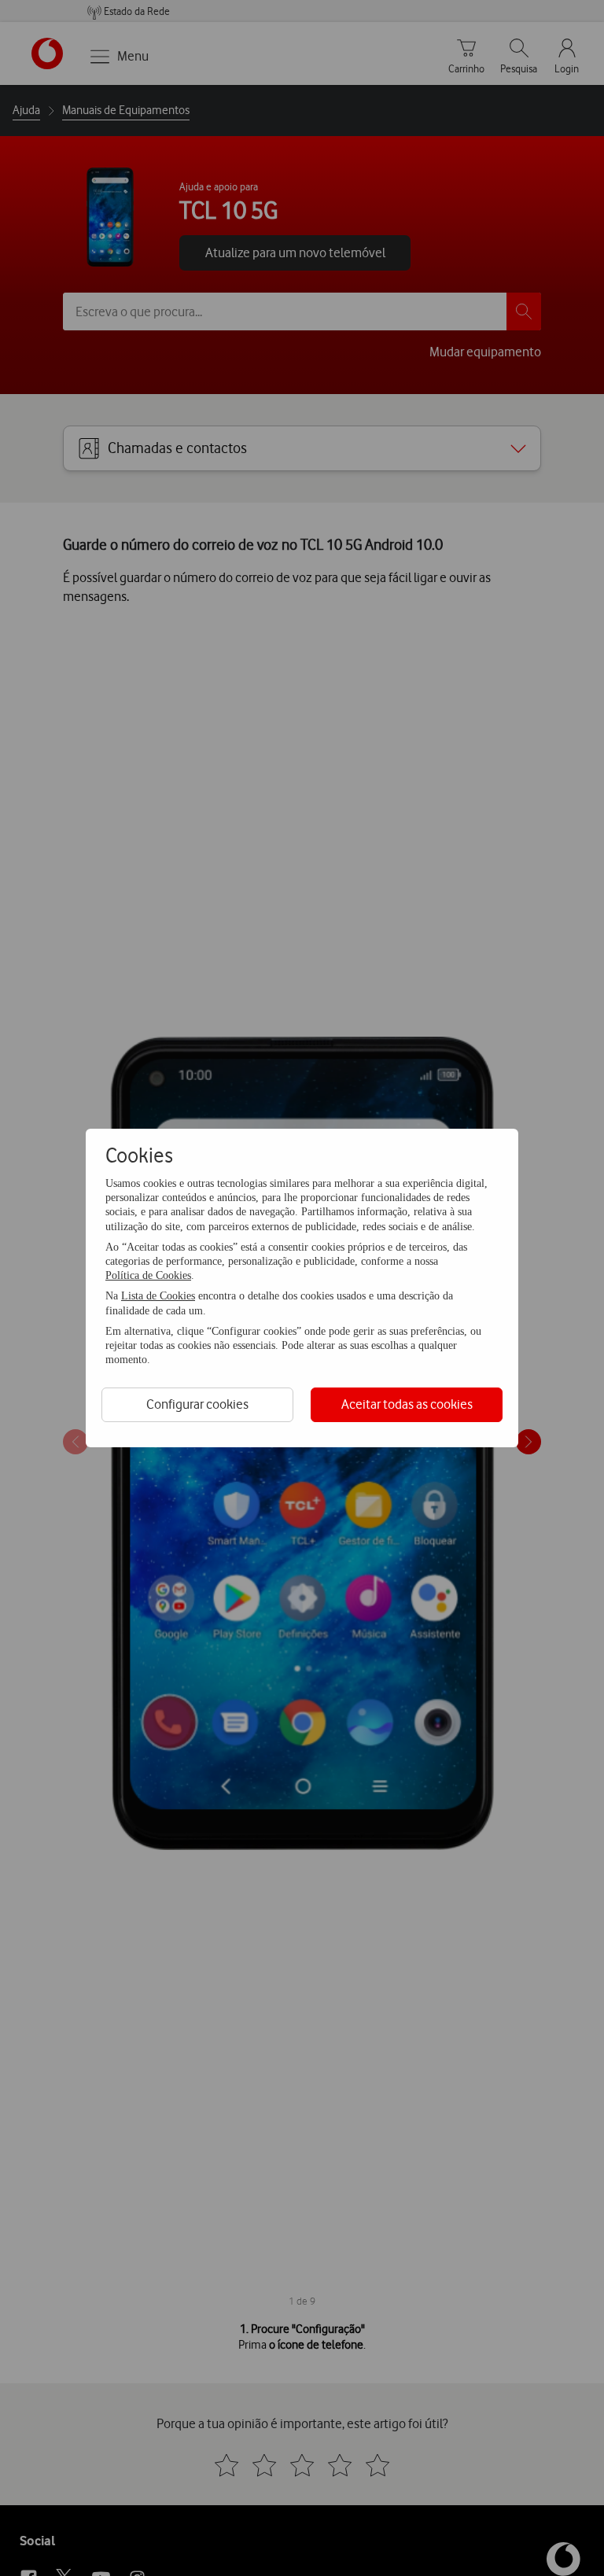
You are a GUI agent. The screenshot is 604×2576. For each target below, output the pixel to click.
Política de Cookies (148, 1275)
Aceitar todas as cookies (407, 1404)
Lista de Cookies (158, 1296)
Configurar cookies (197, 1404)
